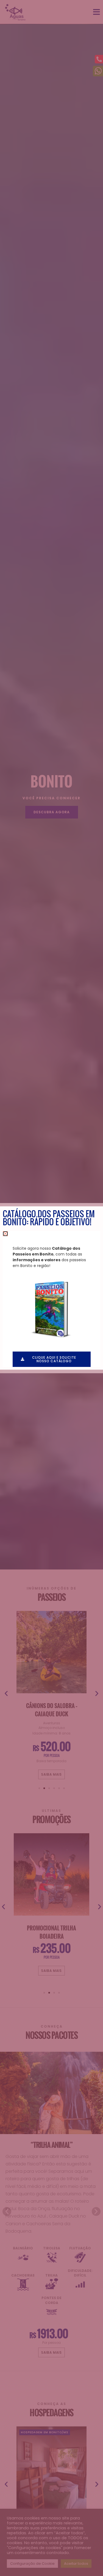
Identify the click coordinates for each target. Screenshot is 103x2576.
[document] (51, 1288)
